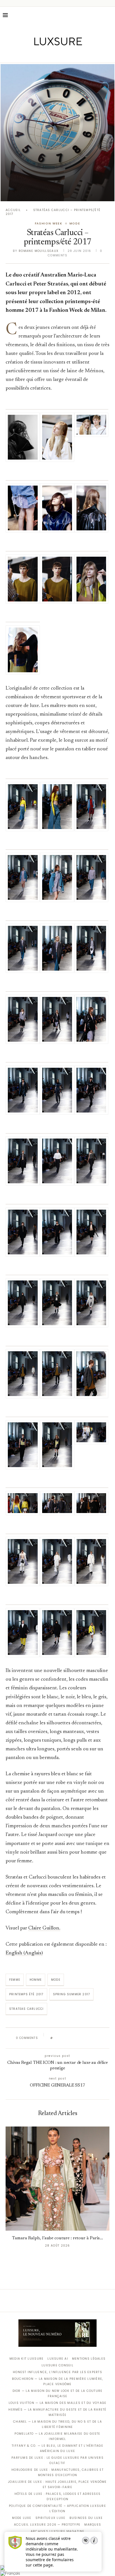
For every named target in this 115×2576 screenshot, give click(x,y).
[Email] (77, 55)
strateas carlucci (26, 2009)
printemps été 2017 (26, 1994)
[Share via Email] (100, 2038)
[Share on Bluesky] (94, 2038)
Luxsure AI (58, 2359)
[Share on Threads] (89, 2038)
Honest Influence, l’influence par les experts (57, 2372)
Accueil (13, 210)
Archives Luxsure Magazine (58, 2531)
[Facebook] (38, 55)
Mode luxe (22, 2518)
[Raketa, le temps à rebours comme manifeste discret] (57, 133)
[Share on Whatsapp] (84, 2038)
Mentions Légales (89, 2359)
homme (36, 1980)
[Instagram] (54, 55)
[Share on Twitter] (68, 2038)
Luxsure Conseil (57, 2365)
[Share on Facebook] (62, 2038)
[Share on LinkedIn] (78, 2038)
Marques (93, 2525)
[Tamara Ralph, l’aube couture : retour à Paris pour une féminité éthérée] (57, 2179)
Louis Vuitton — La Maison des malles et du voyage (58, 2403)
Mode (56, 1980)
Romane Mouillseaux (39, 251)
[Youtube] (69, 55)
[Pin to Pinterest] (73, 2038)
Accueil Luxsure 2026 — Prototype (47, 2525)
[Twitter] (46, 55)
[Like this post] (56, 2038)
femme (15, 1980)
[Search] (109, 15)
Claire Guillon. (44, 1928)
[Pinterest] (62, 55)
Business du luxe (86, 2518)
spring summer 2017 (72, 1994)
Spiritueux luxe (51, 2518)
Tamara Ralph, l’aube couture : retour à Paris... (57, 2238)
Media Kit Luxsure (27, 2359)
